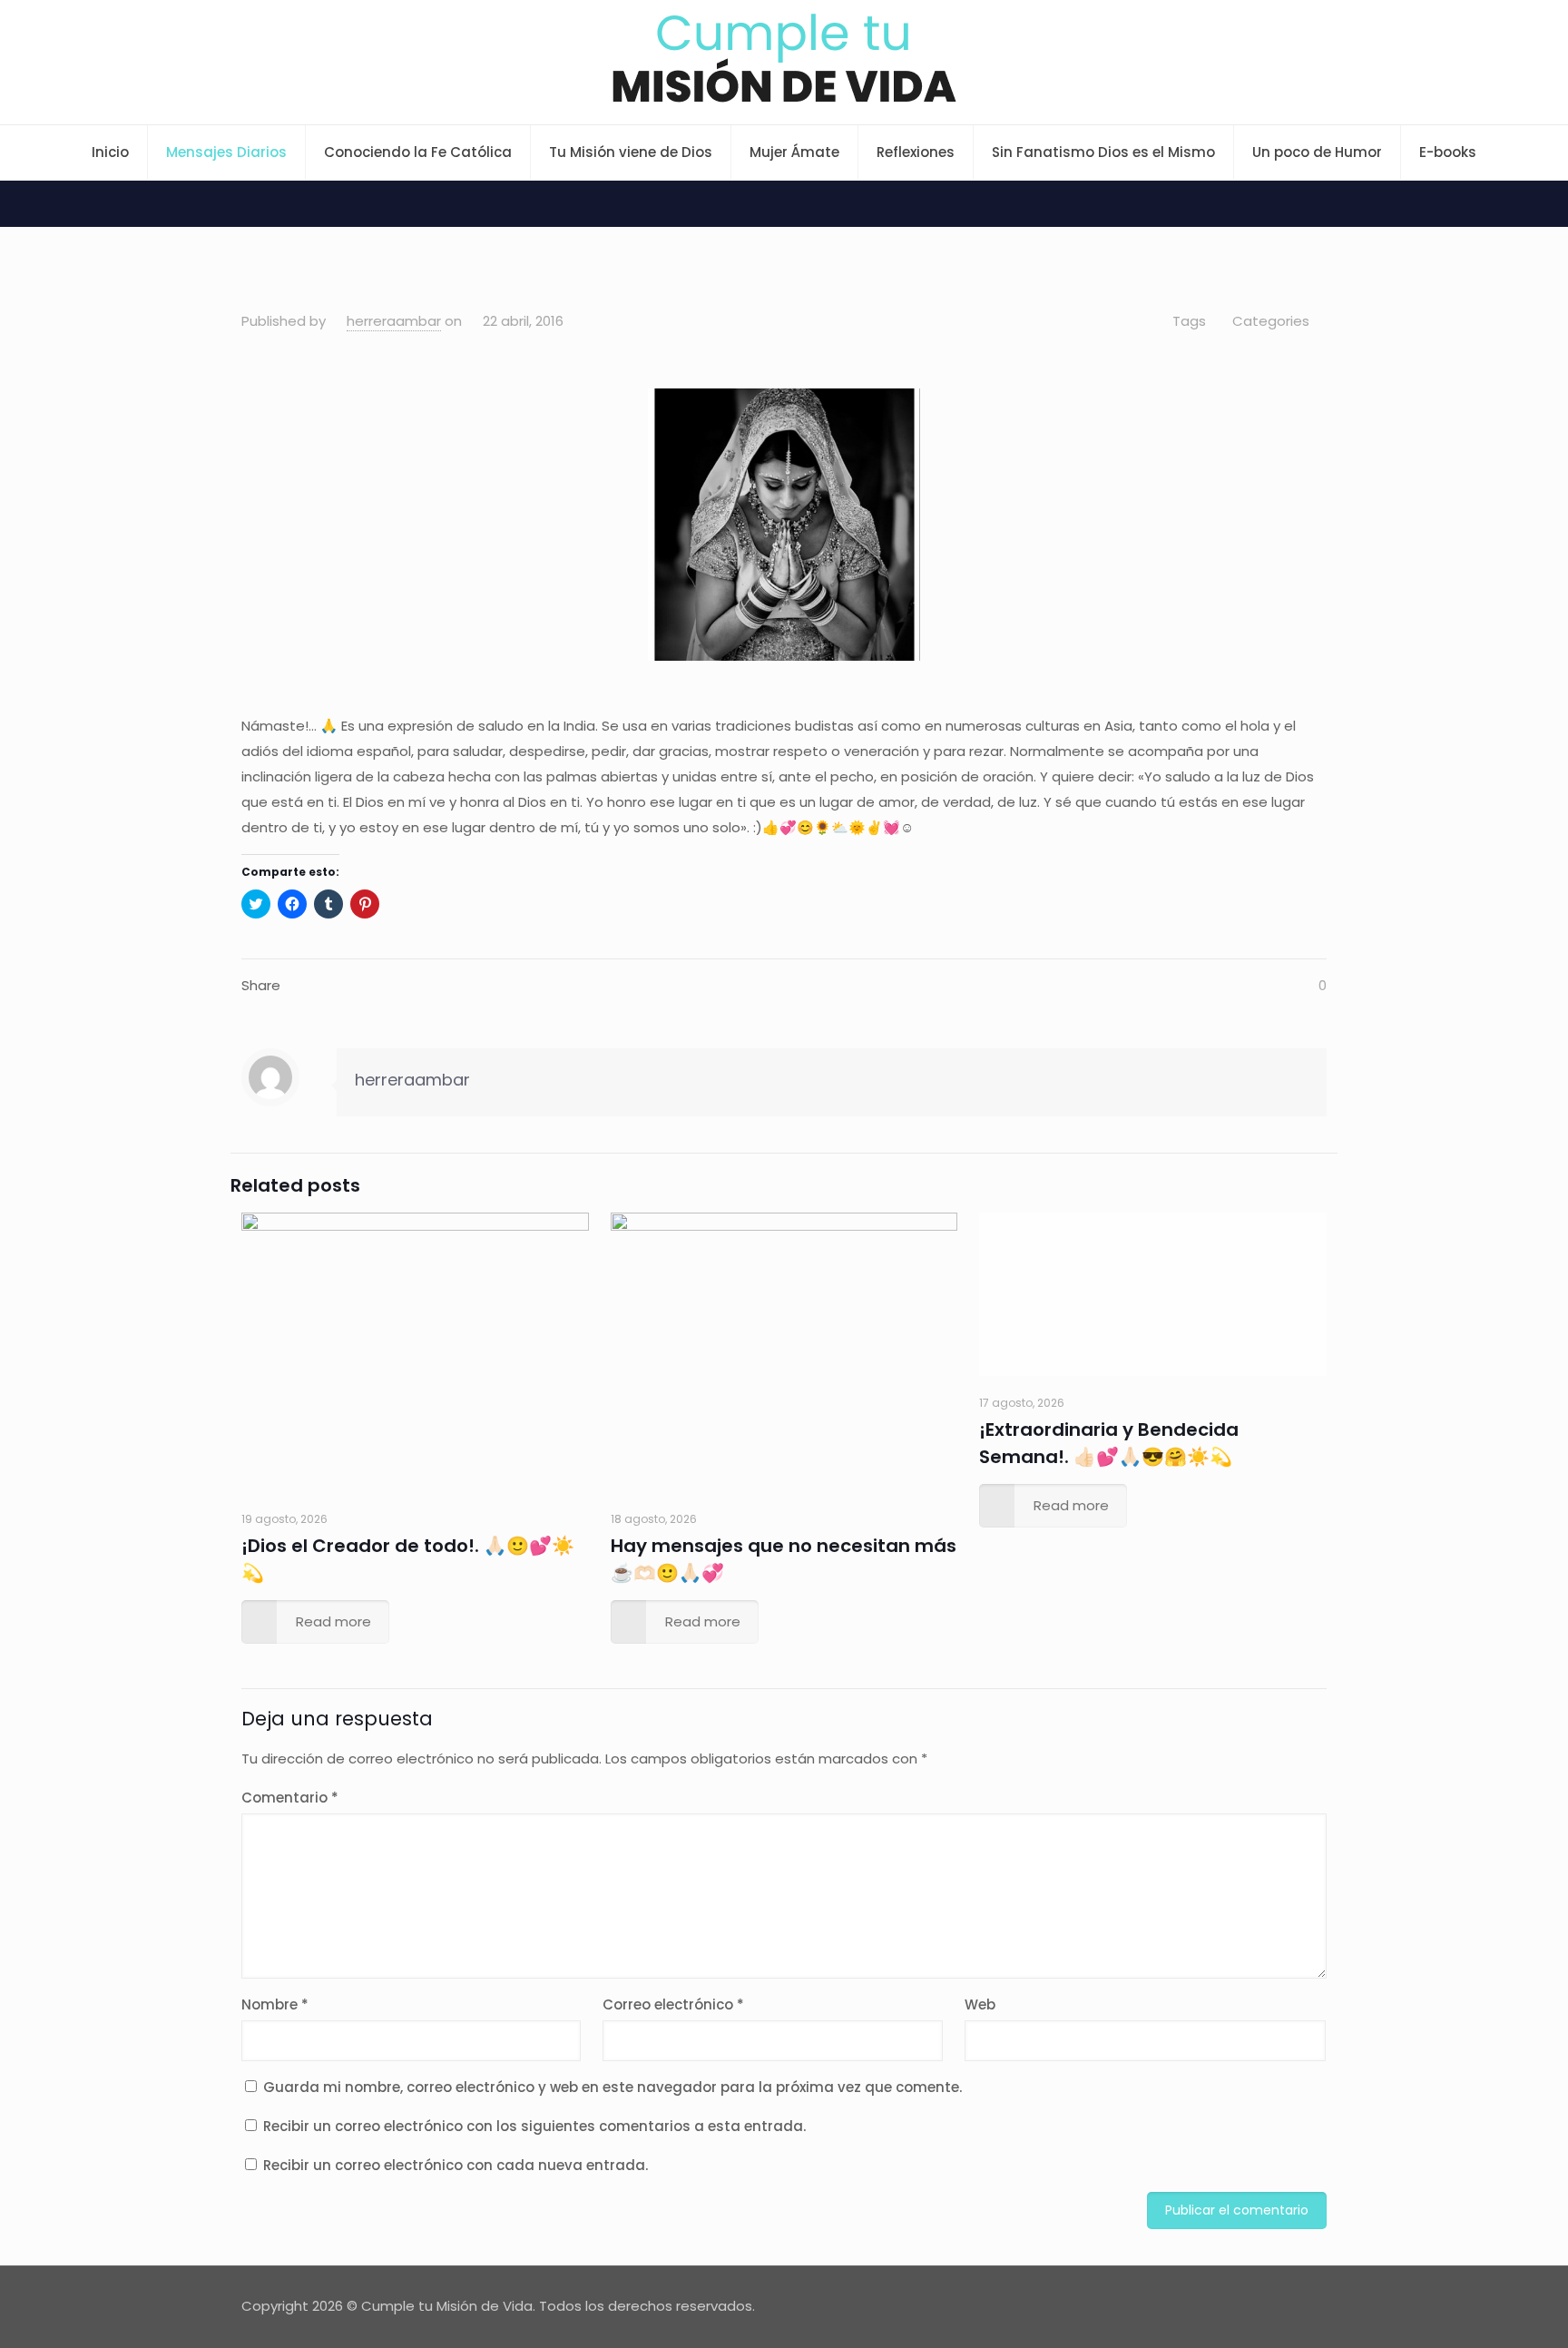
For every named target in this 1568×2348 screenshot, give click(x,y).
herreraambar (394, 321)
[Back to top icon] (1308, 2304)
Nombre (275, 2004)
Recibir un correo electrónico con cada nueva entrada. (456, 2165)
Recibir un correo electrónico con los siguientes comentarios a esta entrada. (534, 2126)
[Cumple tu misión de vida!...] (784, 58)
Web (980, 2004)
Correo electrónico (673, 2004)
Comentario (290, 1798)
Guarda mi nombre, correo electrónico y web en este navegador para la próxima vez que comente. (612, 2087)
